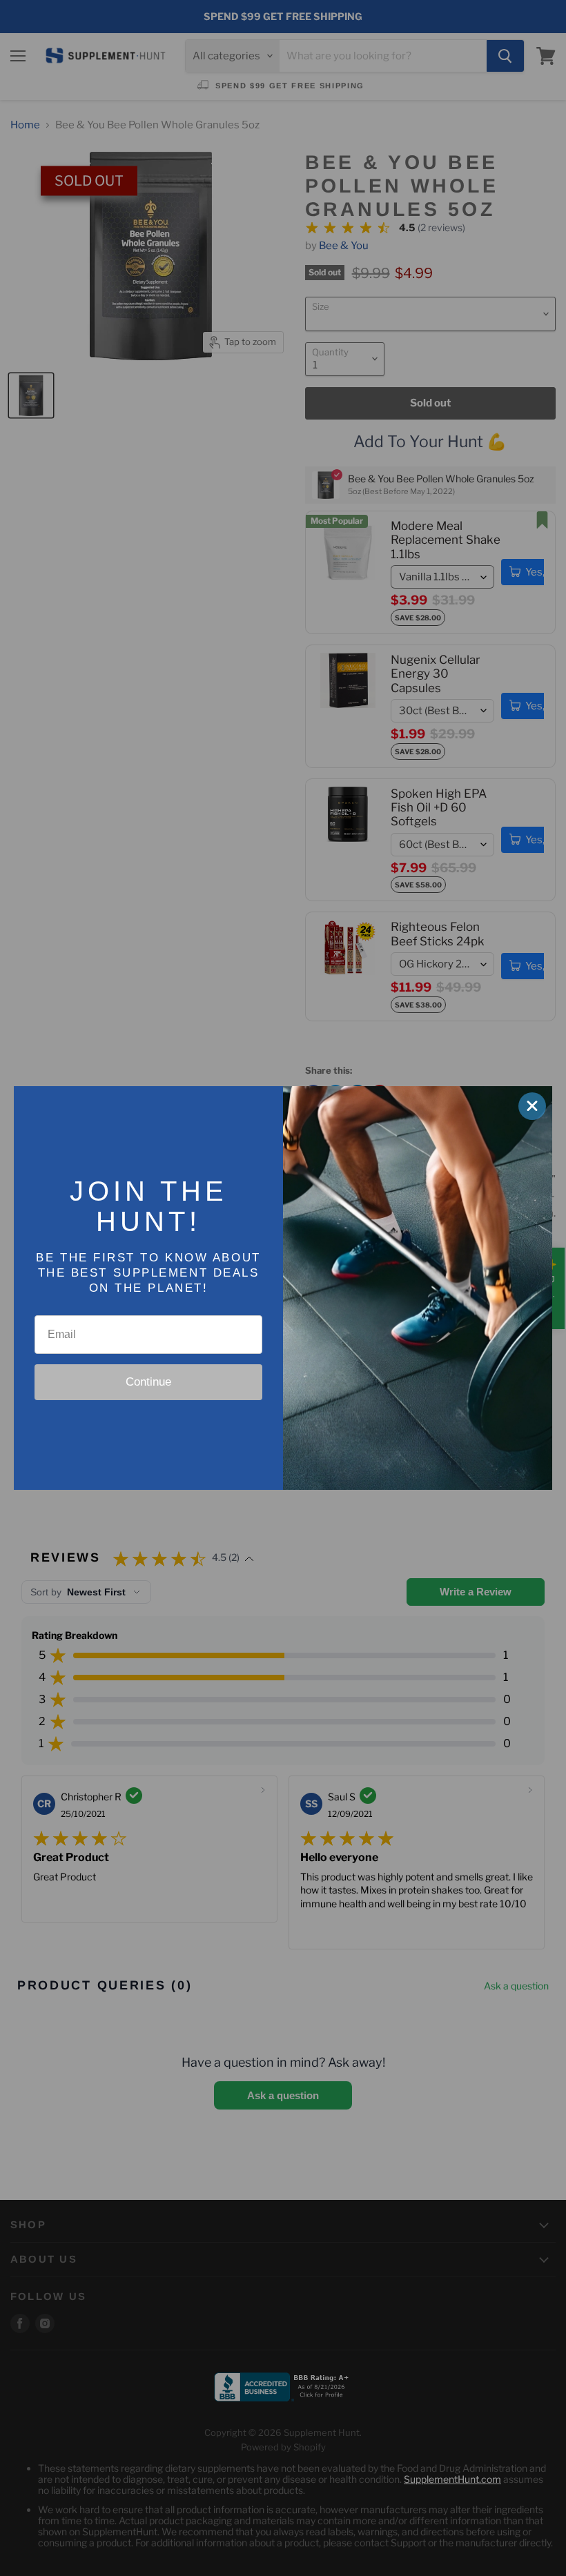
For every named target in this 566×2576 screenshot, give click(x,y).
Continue (148, 1382)
